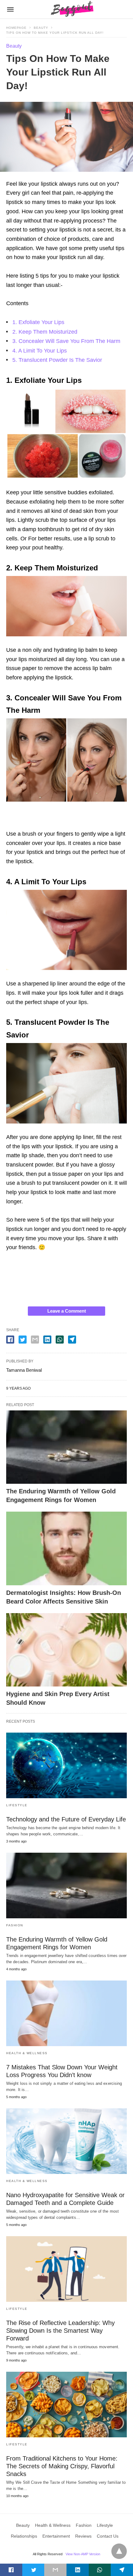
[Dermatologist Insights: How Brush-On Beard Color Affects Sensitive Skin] (66, 1548)
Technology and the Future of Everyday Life (66, 1819)
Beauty (41, 28)
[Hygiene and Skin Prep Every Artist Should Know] (66, 1650)
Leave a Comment (67, 1311)
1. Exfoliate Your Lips (38, 322)
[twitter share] (23, 1340)
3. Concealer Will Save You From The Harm (66, 341)
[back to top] (119, 2551)
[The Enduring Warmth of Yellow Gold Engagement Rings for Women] (66, 1447)
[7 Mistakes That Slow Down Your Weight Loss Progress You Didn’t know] (66, 2013)
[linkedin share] (47, 1340)
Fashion (15, 1925)
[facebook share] (10, 1340)
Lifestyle (17, 1805)
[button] (66, 434)
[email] (55, 2570)
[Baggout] (71, 9)
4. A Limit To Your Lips (40, 351)
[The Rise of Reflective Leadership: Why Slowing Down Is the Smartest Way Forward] (66, 2269)
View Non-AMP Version (83, 2554)
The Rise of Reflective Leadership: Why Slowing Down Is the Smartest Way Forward (60, 2331)
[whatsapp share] (60, 1340)
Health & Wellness (27, 2053)
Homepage (16, 28)
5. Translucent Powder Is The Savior (57, 360)
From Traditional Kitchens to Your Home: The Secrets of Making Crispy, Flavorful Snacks (62, 2466)
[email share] (35, 1340)
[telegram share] (72, 1340)
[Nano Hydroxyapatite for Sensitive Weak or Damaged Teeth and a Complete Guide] (66, 2141)
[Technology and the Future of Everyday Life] (66, 1765)
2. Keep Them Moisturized (45, 332)
